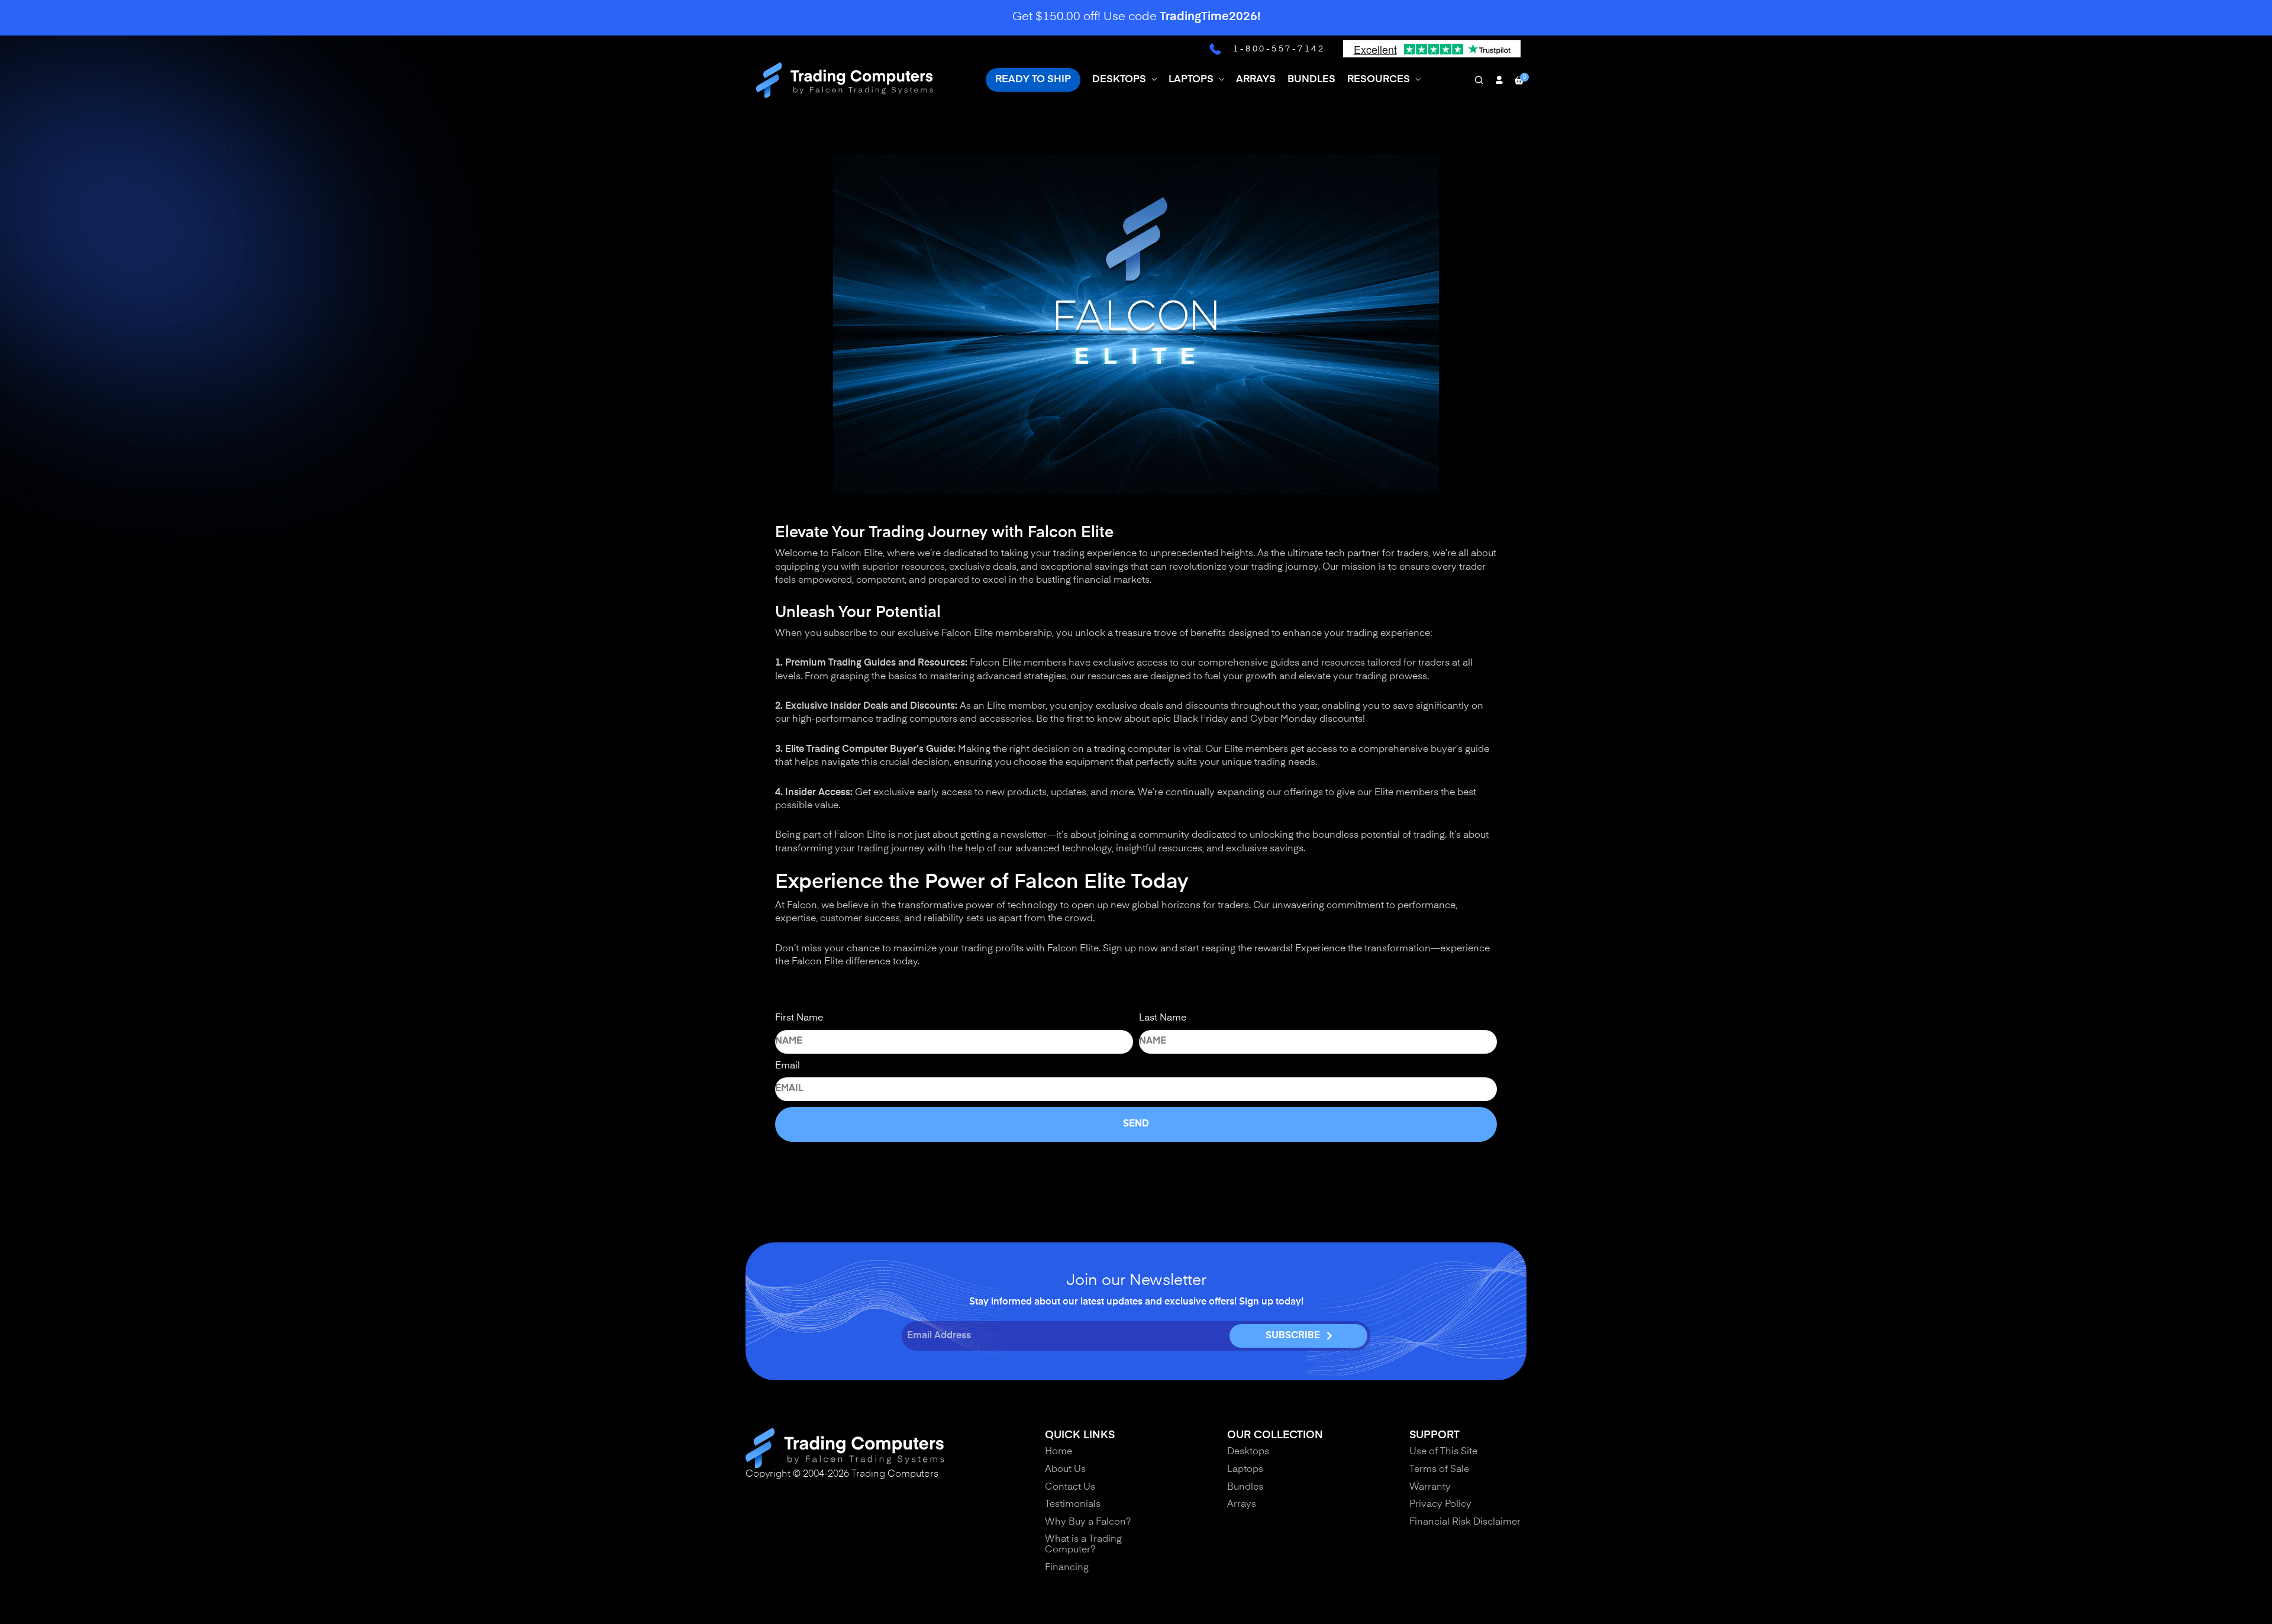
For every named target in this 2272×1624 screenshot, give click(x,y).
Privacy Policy (1440, 1504)
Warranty (1430, 1487)
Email (788, 1066)
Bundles (1245, 1487)
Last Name (1163, 1018)
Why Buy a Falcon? (1088, 1522)
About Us (1065, 1470)
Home (1058, 1452)
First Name (799, 1018)
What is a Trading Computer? (1083, 1545)
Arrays (1242, 1504)
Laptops (1245, 1470)
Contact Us (1070, 1487)
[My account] (1499, 80)
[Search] (1479, 80)
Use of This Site (1443, 1452)
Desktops (1248, 1452)
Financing (1067, 1568)
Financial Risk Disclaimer (1465, 1522)
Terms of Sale (1439, 1470)
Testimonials (1073, 1504)
